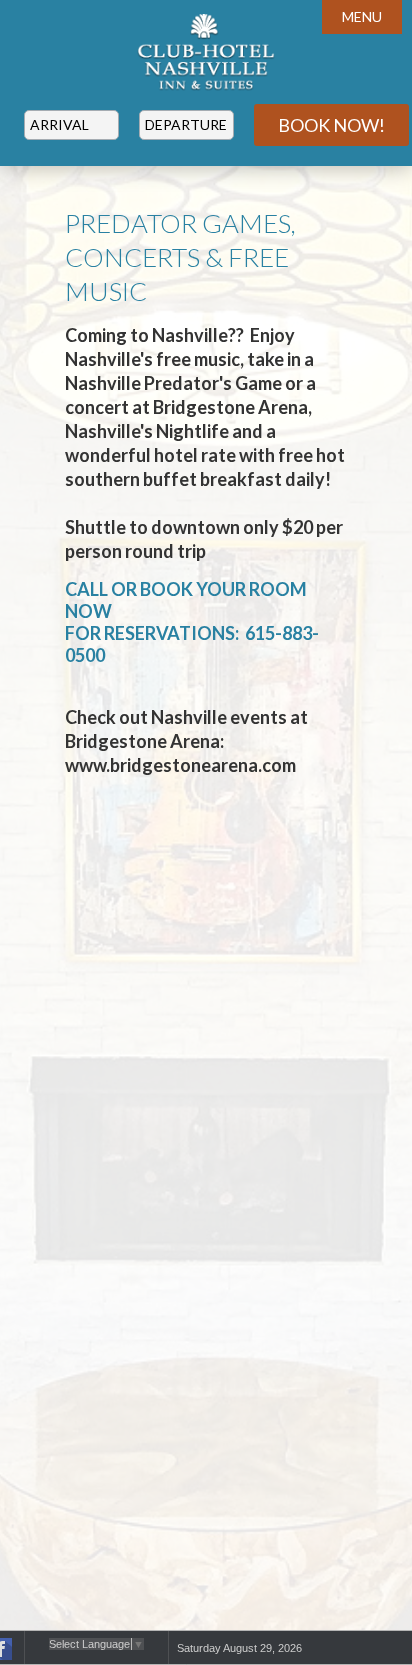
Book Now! (331, 125)
